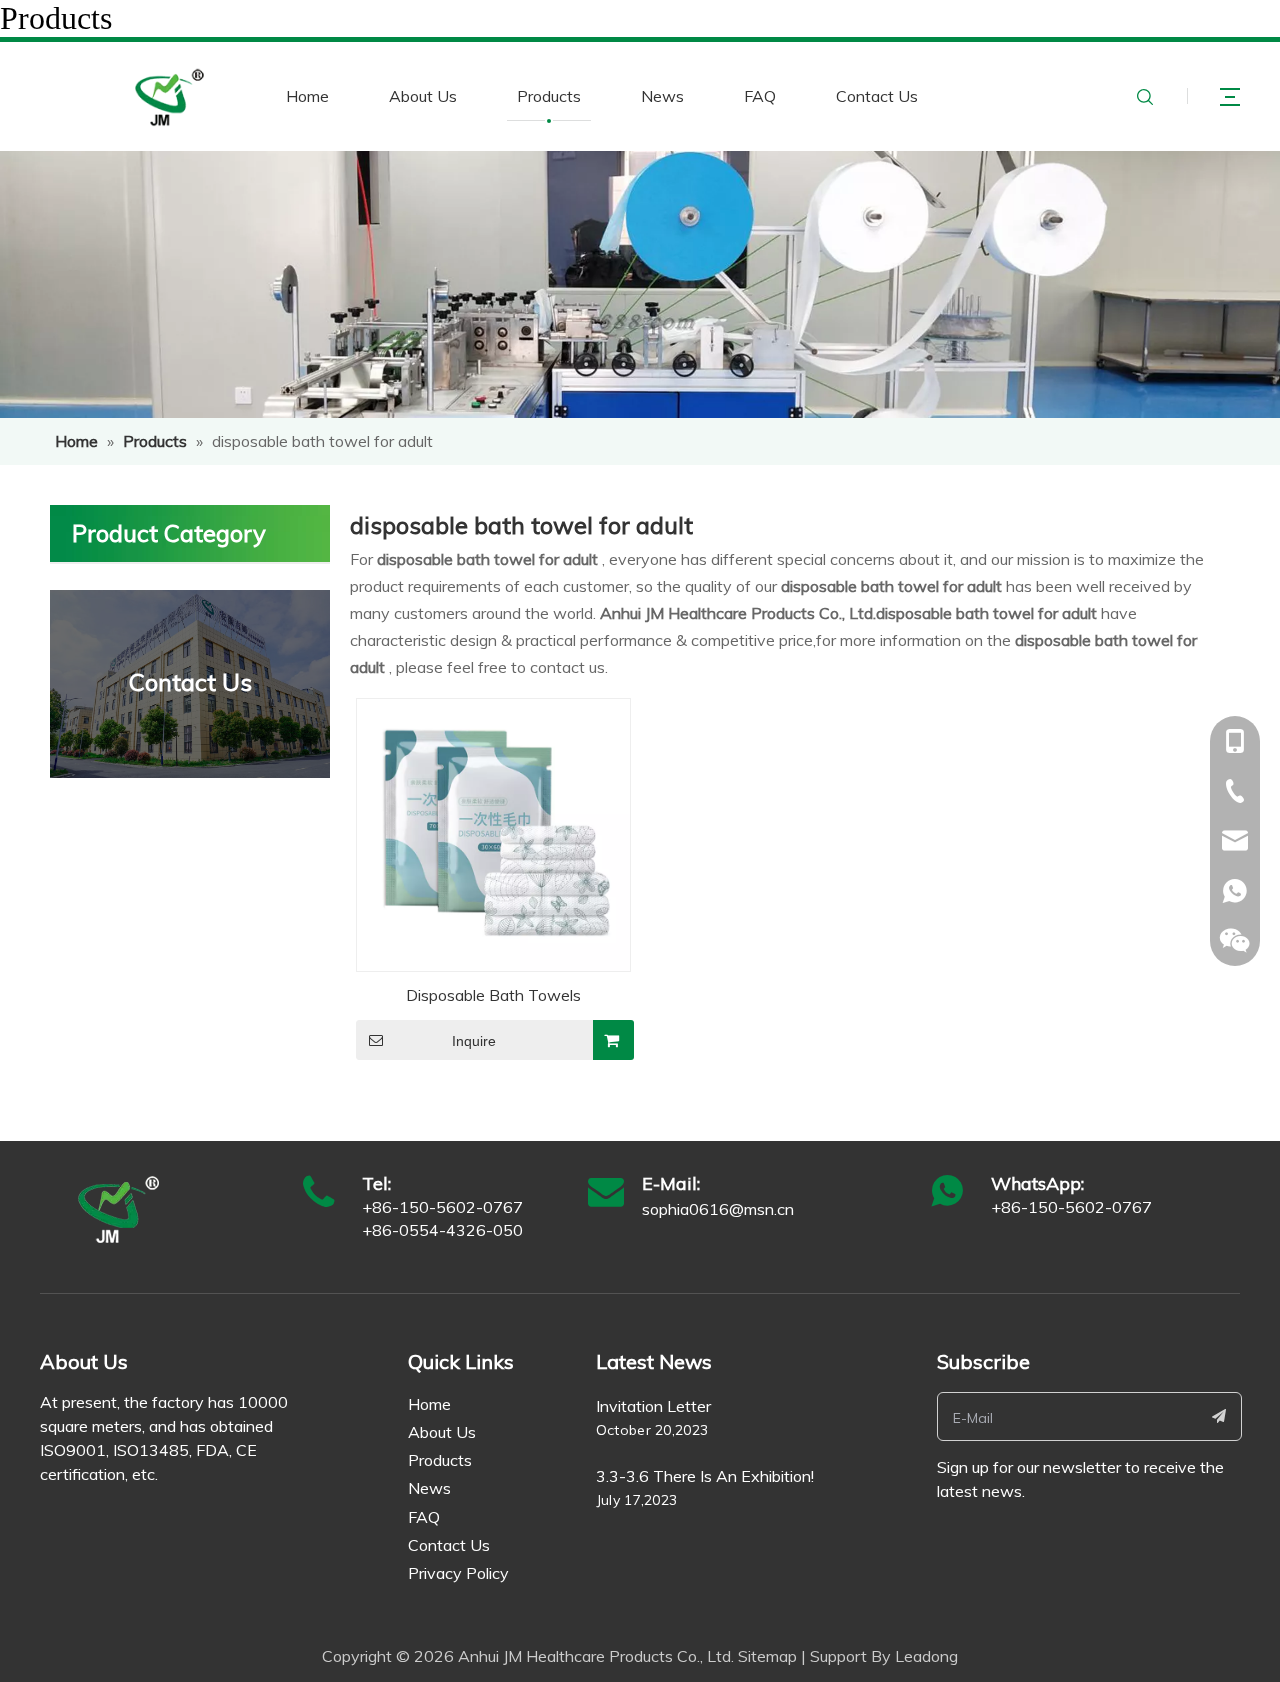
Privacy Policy (458, 1573)
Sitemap (767, 1656)
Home (307, 96)
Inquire (474, 1041)
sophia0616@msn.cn (718, 1209)
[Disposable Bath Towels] (493, 833)
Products (549, 96)
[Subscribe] (1219, 1416)
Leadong (926, 1656)
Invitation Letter (653, 1406)
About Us (423, 96)
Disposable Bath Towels (493, 995)
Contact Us (877, 96)
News (662, 96)
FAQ (760, 96)
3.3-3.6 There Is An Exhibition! (705, 1476)
